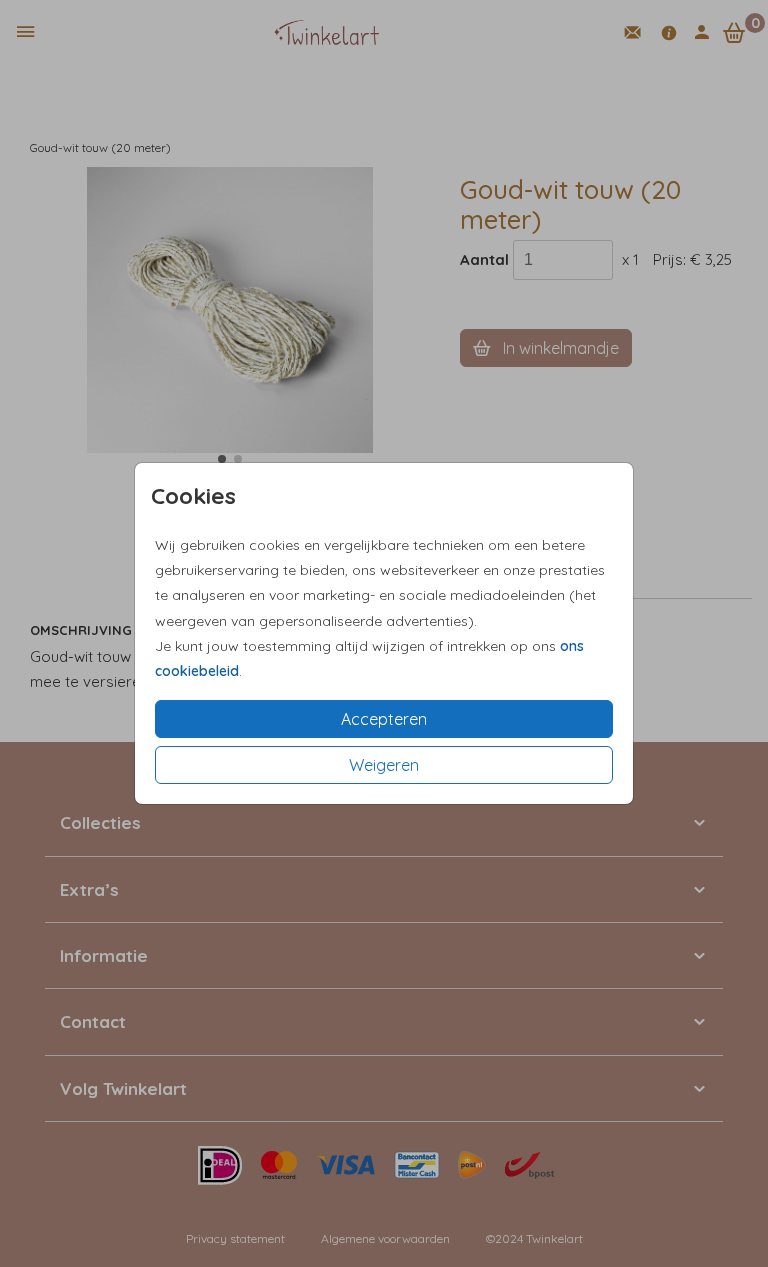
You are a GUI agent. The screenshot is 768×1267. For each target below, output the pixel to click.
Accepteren (384, 719)
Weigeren (384, 765)
